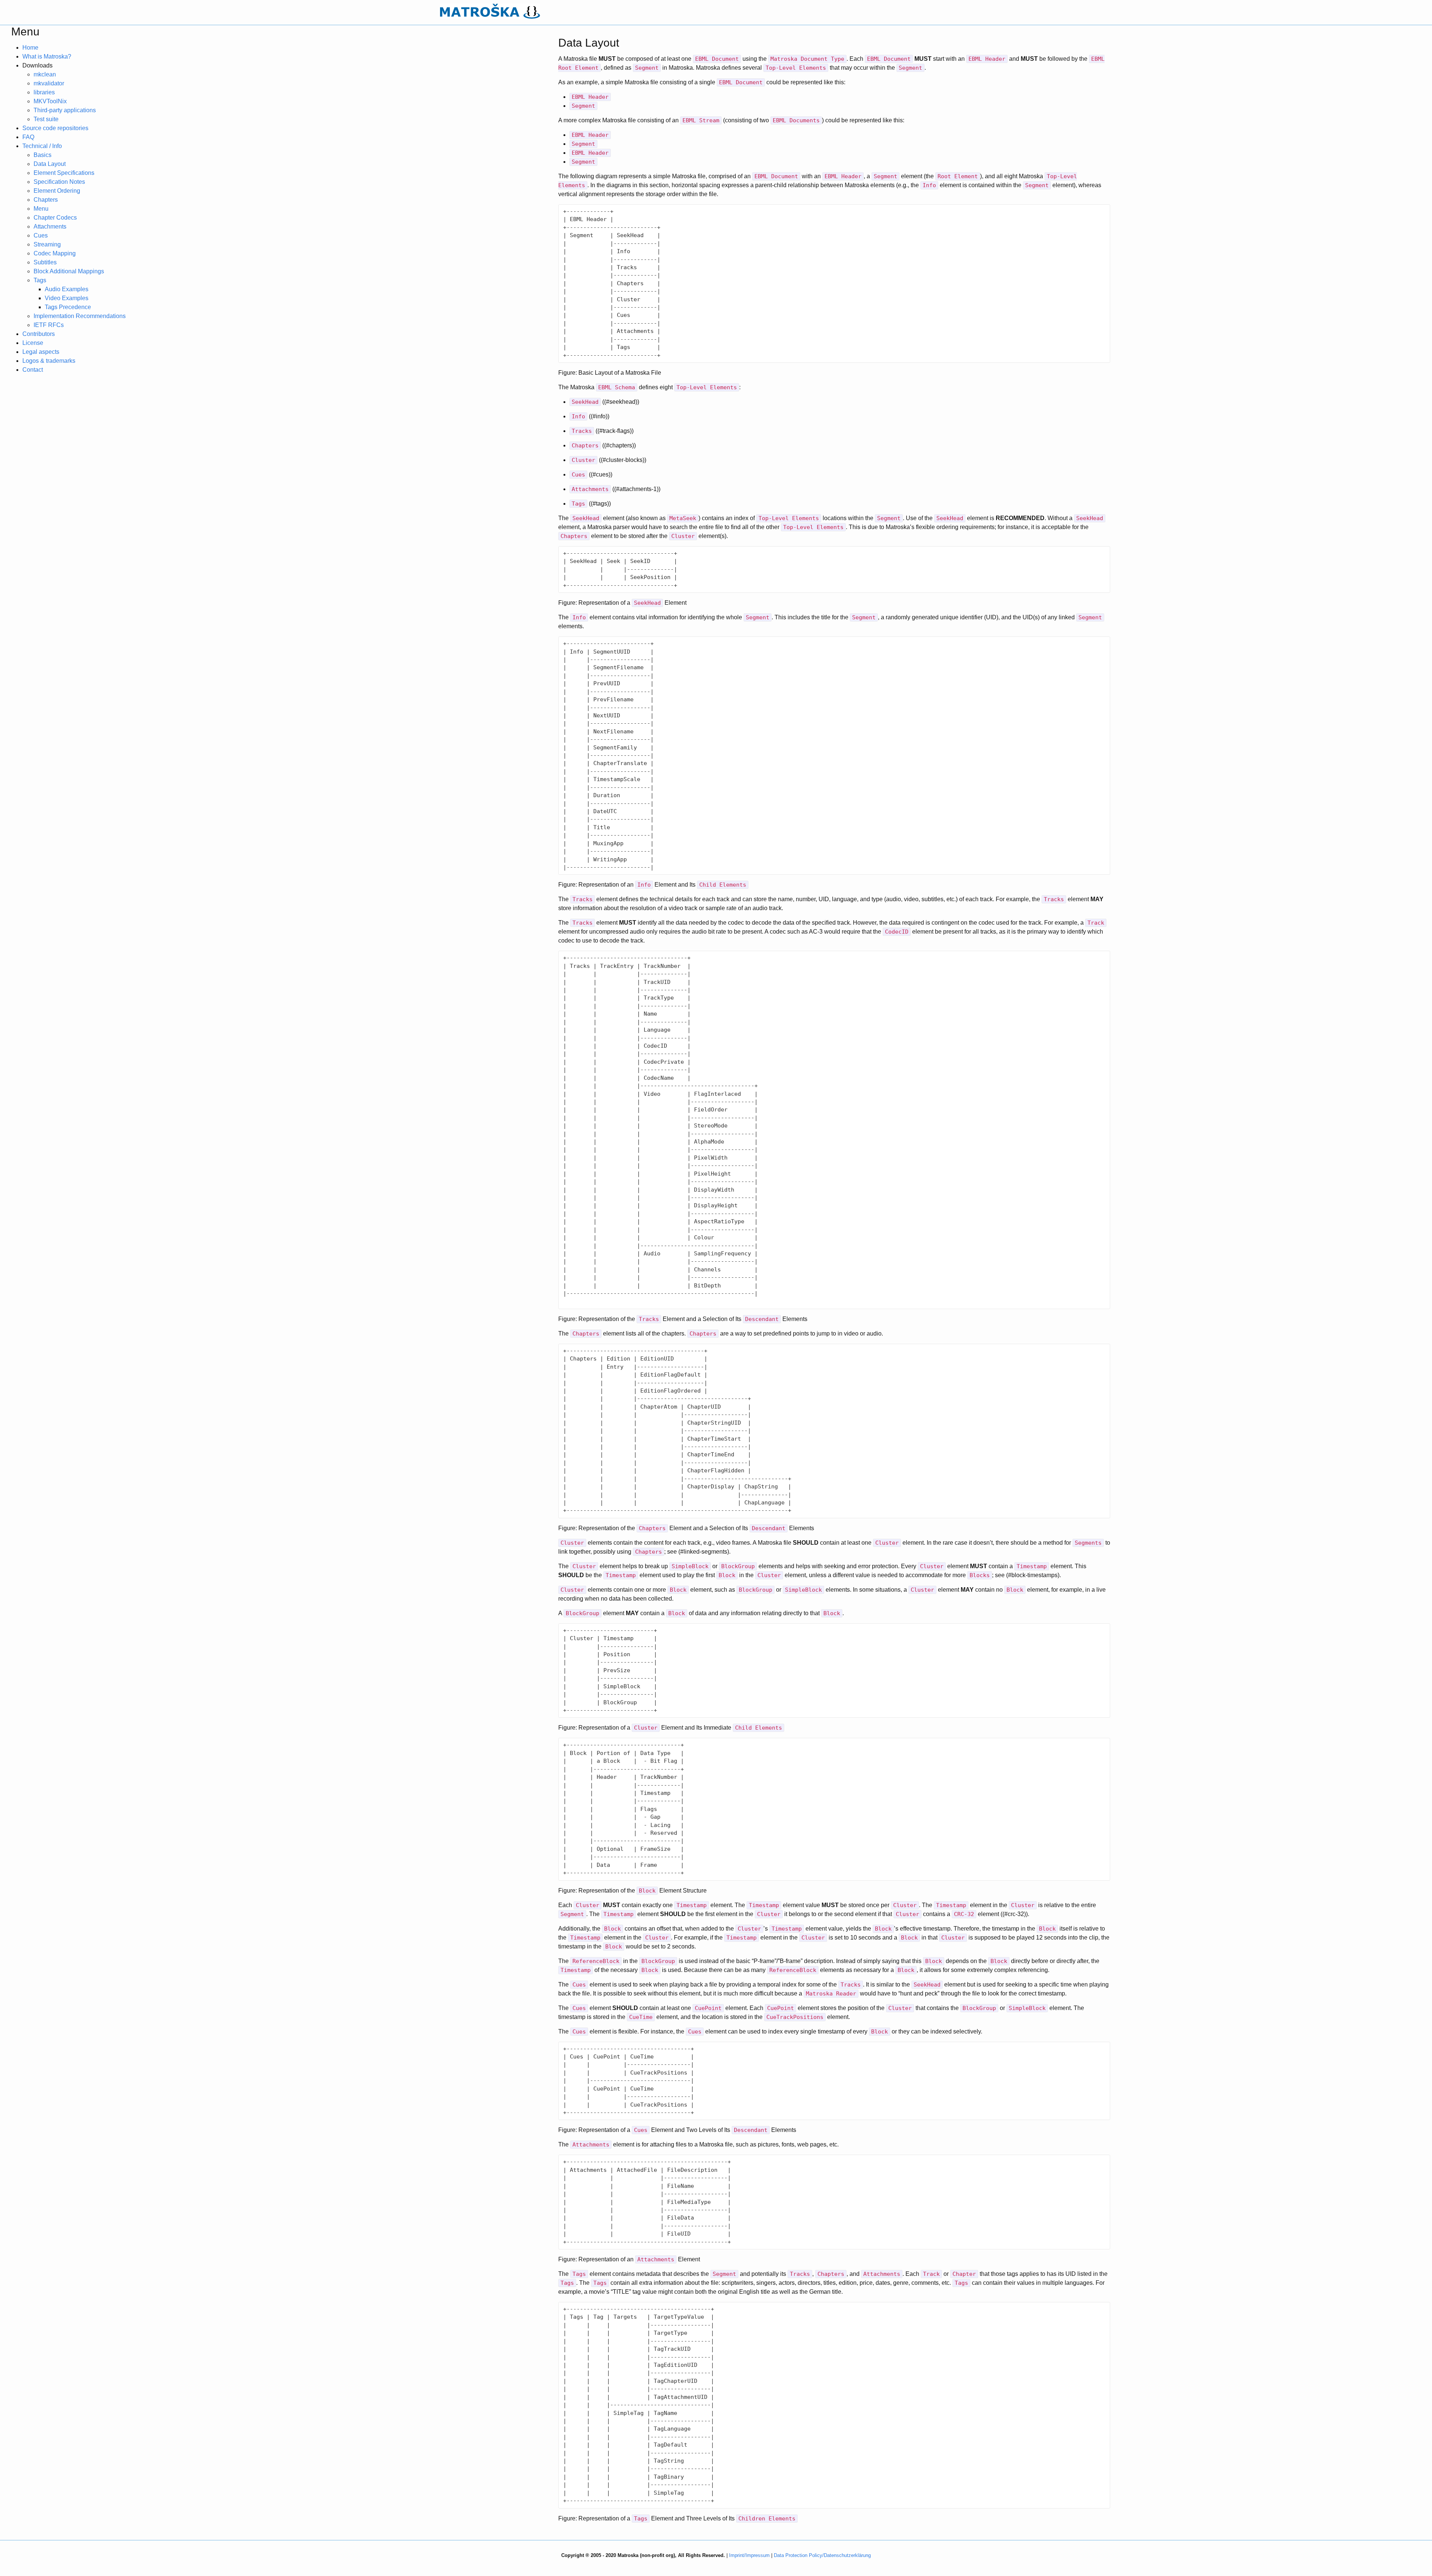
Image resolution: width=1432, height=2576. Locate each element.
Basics (43, 155)
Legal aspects (41, 352)
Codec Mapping (55, 253)
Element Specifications (64, 173)
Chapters (46, 200)
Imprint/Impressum (749, 2555)
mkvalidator (49, 83)
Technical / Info (42, 146)
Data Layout (50, 164)
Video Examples (67, 298)
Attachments (50, 227)
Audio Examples (67, 289)
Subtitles (45, 262)
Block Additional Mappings (69, 271)
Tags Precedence (68, 307)
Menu (41, 209)
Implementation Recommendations (80, 316)
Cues (41, 235)
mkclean (45, 74)
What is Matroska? (47, 56)
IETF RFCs (49, 325)
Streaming (47, 244)
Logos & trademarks (49, 361)
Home (30, 48)
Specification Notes (59, 182)
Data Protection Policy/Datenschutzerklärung (822, 2555)
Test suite (46, 119)
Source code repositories (55, 128)
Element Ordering (57, 191)
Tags (40, 280)
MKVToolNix (50, 101)
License (33, 343)
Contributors (39, 334)
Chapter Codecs (55, 218)
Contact (33, 370)
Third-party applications (65, 110)
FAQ (28, 137)
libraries (44, 92)
